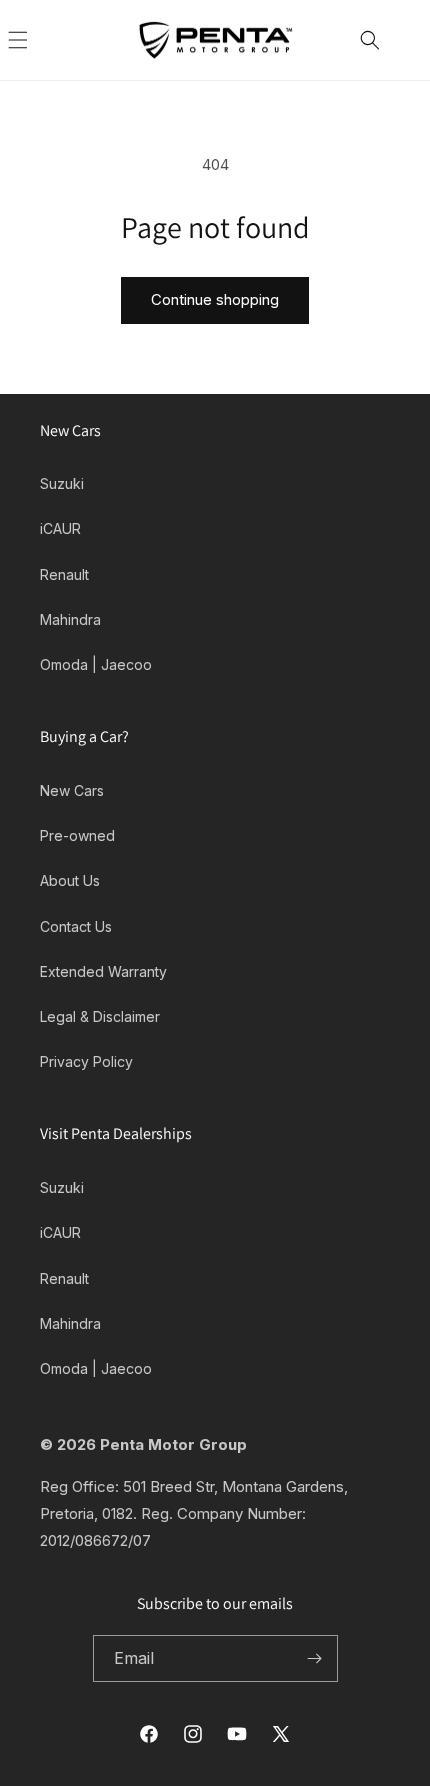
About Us (70, 880)
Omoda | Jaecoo (96, 664)
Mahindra (70, 619)
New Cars (72, 790)
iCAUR (60, 528)
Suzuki (62, 483)
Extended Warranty (103, 971)
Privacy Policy (86, 1061)
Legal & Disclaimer (100, 1016)
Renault (64, 574)
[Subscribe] (315, 1658)
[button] (40, 40)
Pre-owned (77, 835)
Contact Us (76, 926)
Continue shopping (215, 299)
